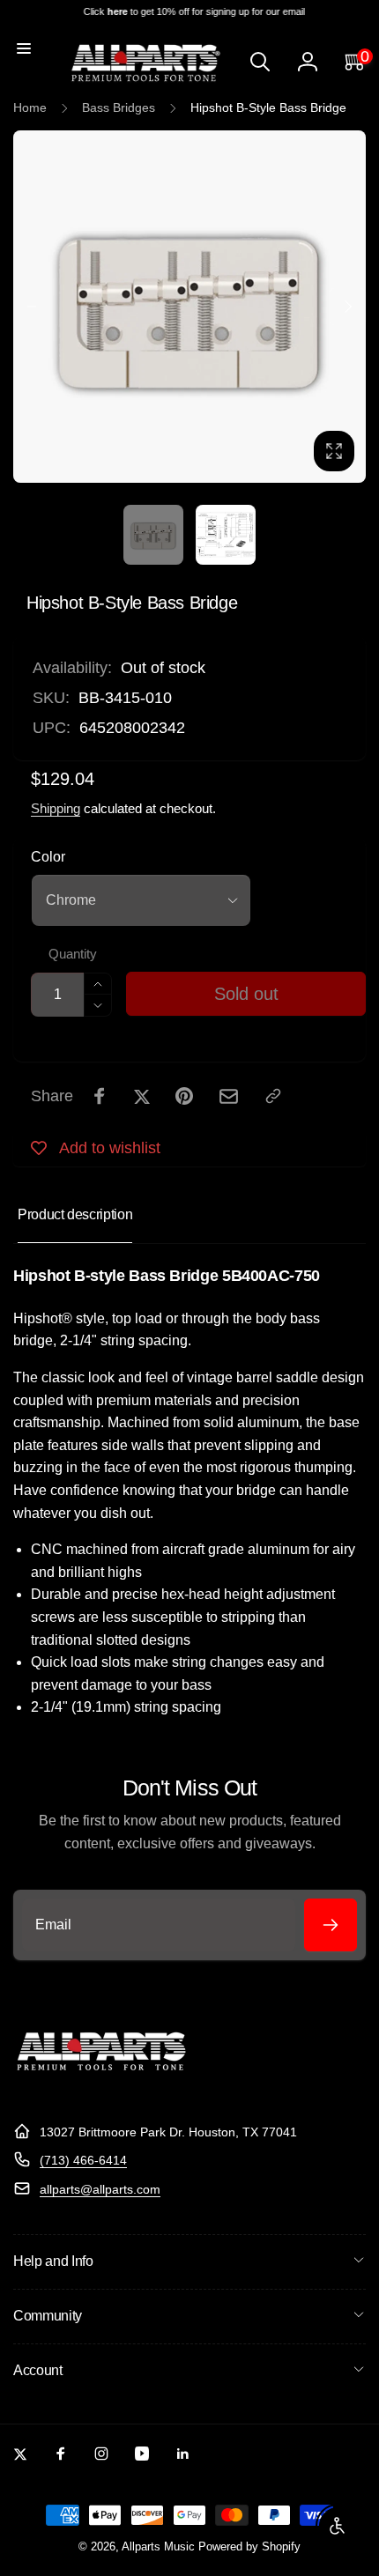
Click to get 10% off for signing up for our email (189, 11)
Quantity (73, 954)
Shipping (56, 808)
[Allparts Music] (101, 2088)
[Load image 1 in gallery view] (153, 535)
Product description (75, 1214)
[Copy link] (273, 1096)
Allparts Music (158, 2547)
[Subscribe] (331, 1925)
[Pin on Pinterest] (184, 1096)
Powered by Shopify (249, 2547)
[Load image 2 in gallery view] (226, 535)
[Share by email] (229, 1096)
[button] (24, 48)
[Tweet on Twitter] (142, 1096)
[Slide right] (347, 307)
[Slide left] (32, 307)
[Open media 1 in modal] (189, 307)
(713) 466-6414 (83, 2160)
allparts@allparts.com (100, 2189)
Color (48, 857)
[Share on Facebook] (100, 1096)
